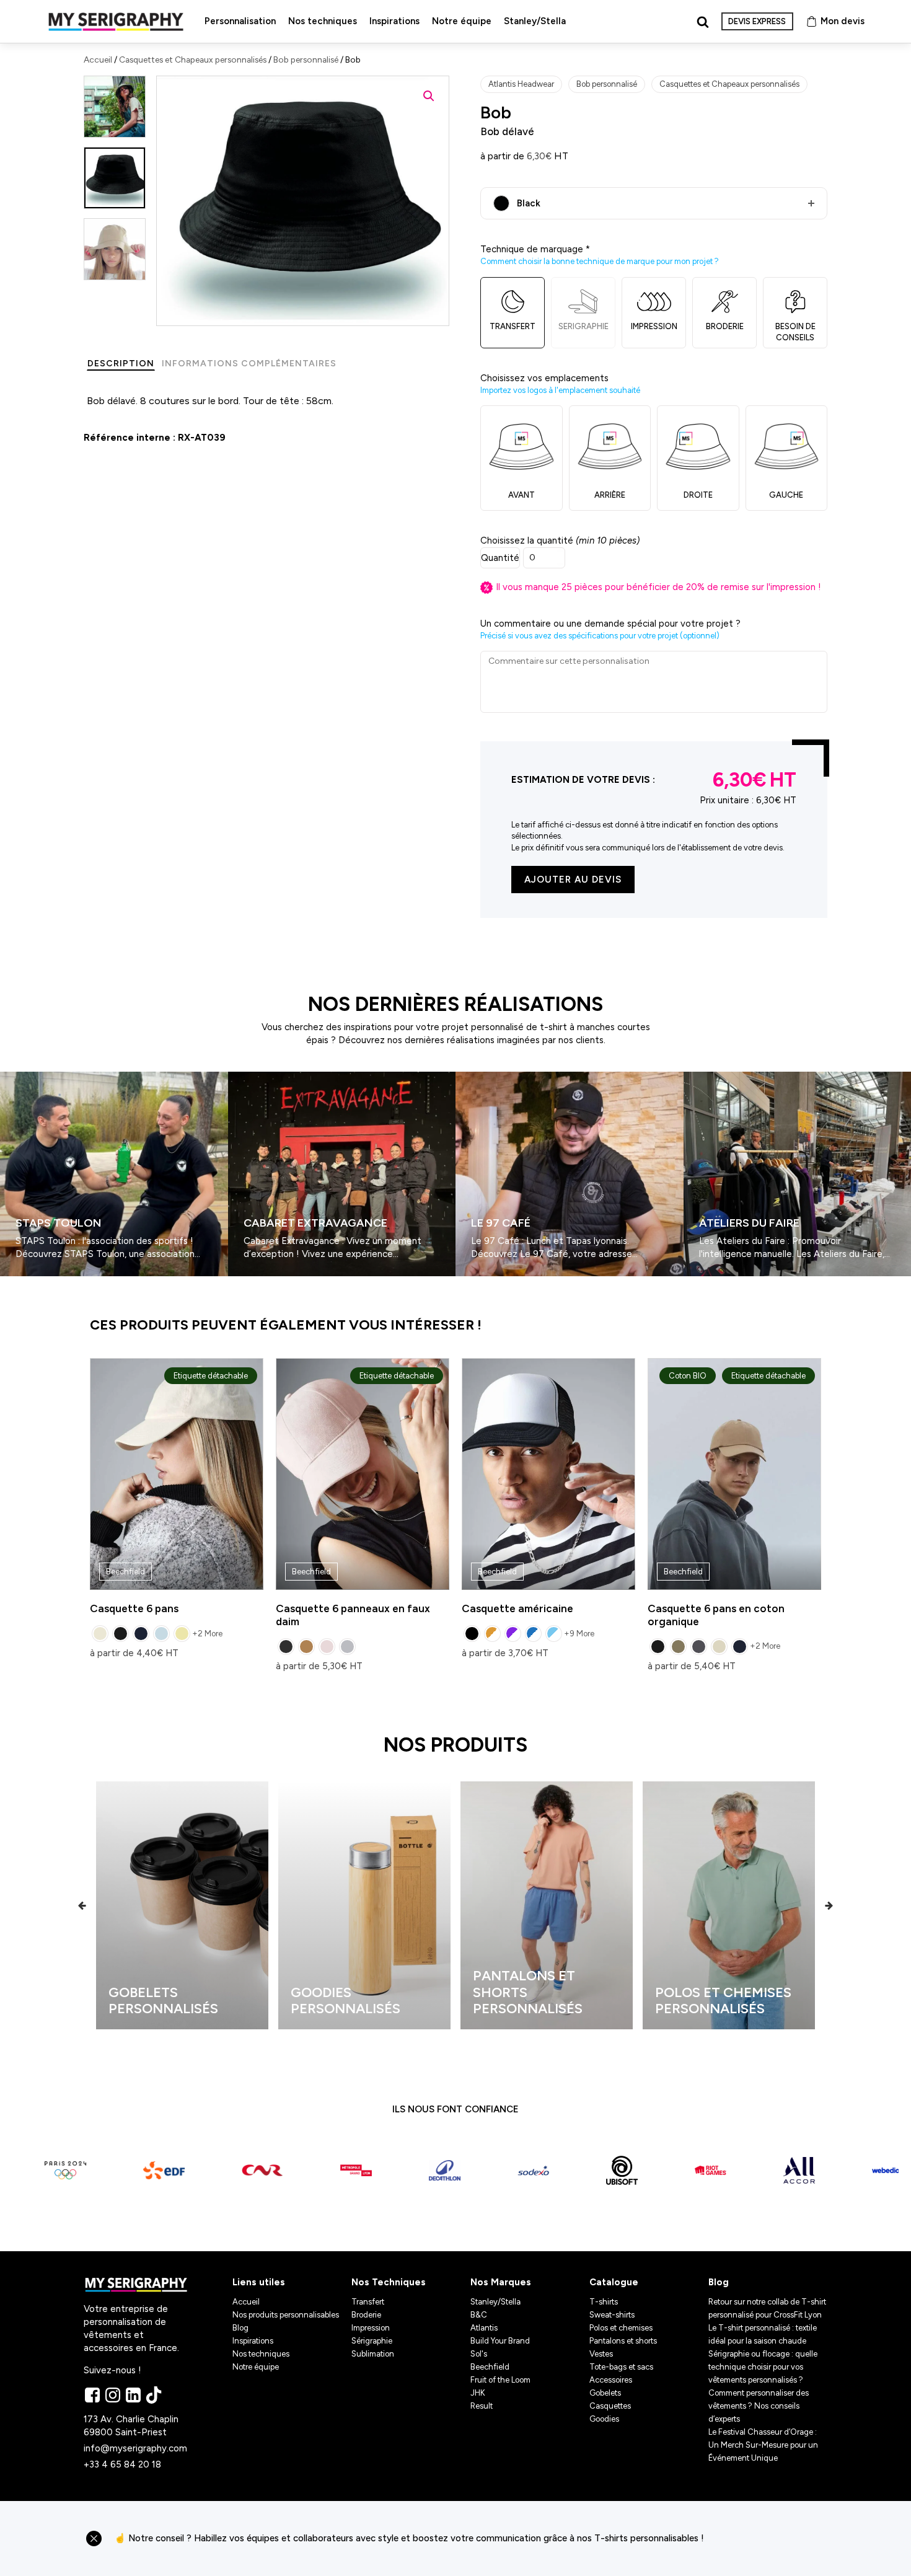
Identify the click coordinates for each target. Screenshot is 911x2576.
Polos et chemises (621, 2328)
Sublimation (373, 2354)
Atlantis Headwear (521, 84)
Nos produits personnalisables (286, 2315)
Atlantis (484, 2328)
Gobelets (605, 2393)
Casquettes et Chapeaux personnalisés (193, 60)
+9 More (579, 1634)
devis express (757, 21)
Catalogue (614, 2282)
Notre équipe (462, 21)
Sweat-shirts (612, 2315)
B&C (479, 2315)
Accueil (98, 60)
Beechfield (490, 2367)
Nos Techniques (389, 2282)
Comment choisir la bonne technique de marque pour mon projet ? (600, 261)
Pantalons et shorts (623, 2341)
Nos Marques (501, 2282)
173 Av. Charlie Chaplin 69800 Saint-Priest (132, 2426)
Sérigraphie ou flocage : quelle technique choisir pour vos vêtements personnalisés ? (763, 2367)
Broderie (366, 2315)
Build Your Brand (500, 2341)
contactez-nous (771, 2539)
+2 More (207, 1634)
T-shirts (604, 2302)
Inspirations (394, 21)
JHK (478, 2393)
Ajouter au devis (573, 880)
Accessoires (611, 2380)
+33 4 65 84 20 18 (122, 2464)
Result (482, 2406)
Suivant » (36, 1281)
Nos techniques (323, 21)
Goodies (604, 2419)
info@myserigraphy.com (135, 2448)
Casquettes (610, 2406)
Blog (240, 2328)
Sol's (479, 2354)
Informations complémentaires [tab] (249, 364)
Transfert (368, 2302)
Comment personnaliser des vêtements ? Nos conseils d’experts (759, 2406)
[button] (429, 96)
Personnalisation (240, 21)
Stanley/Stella (535, 21)
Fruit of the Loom (500, 2380)
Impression (371, 2328)
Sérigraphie (372, 2341)
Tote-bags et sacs (621, 2367)
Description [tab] (121, 364)
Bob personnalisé (306, 60)
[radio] (100, 1634)
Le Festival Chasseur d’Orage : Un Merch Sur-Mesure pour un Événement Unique (763, 2445)
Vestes (601, 2354)
